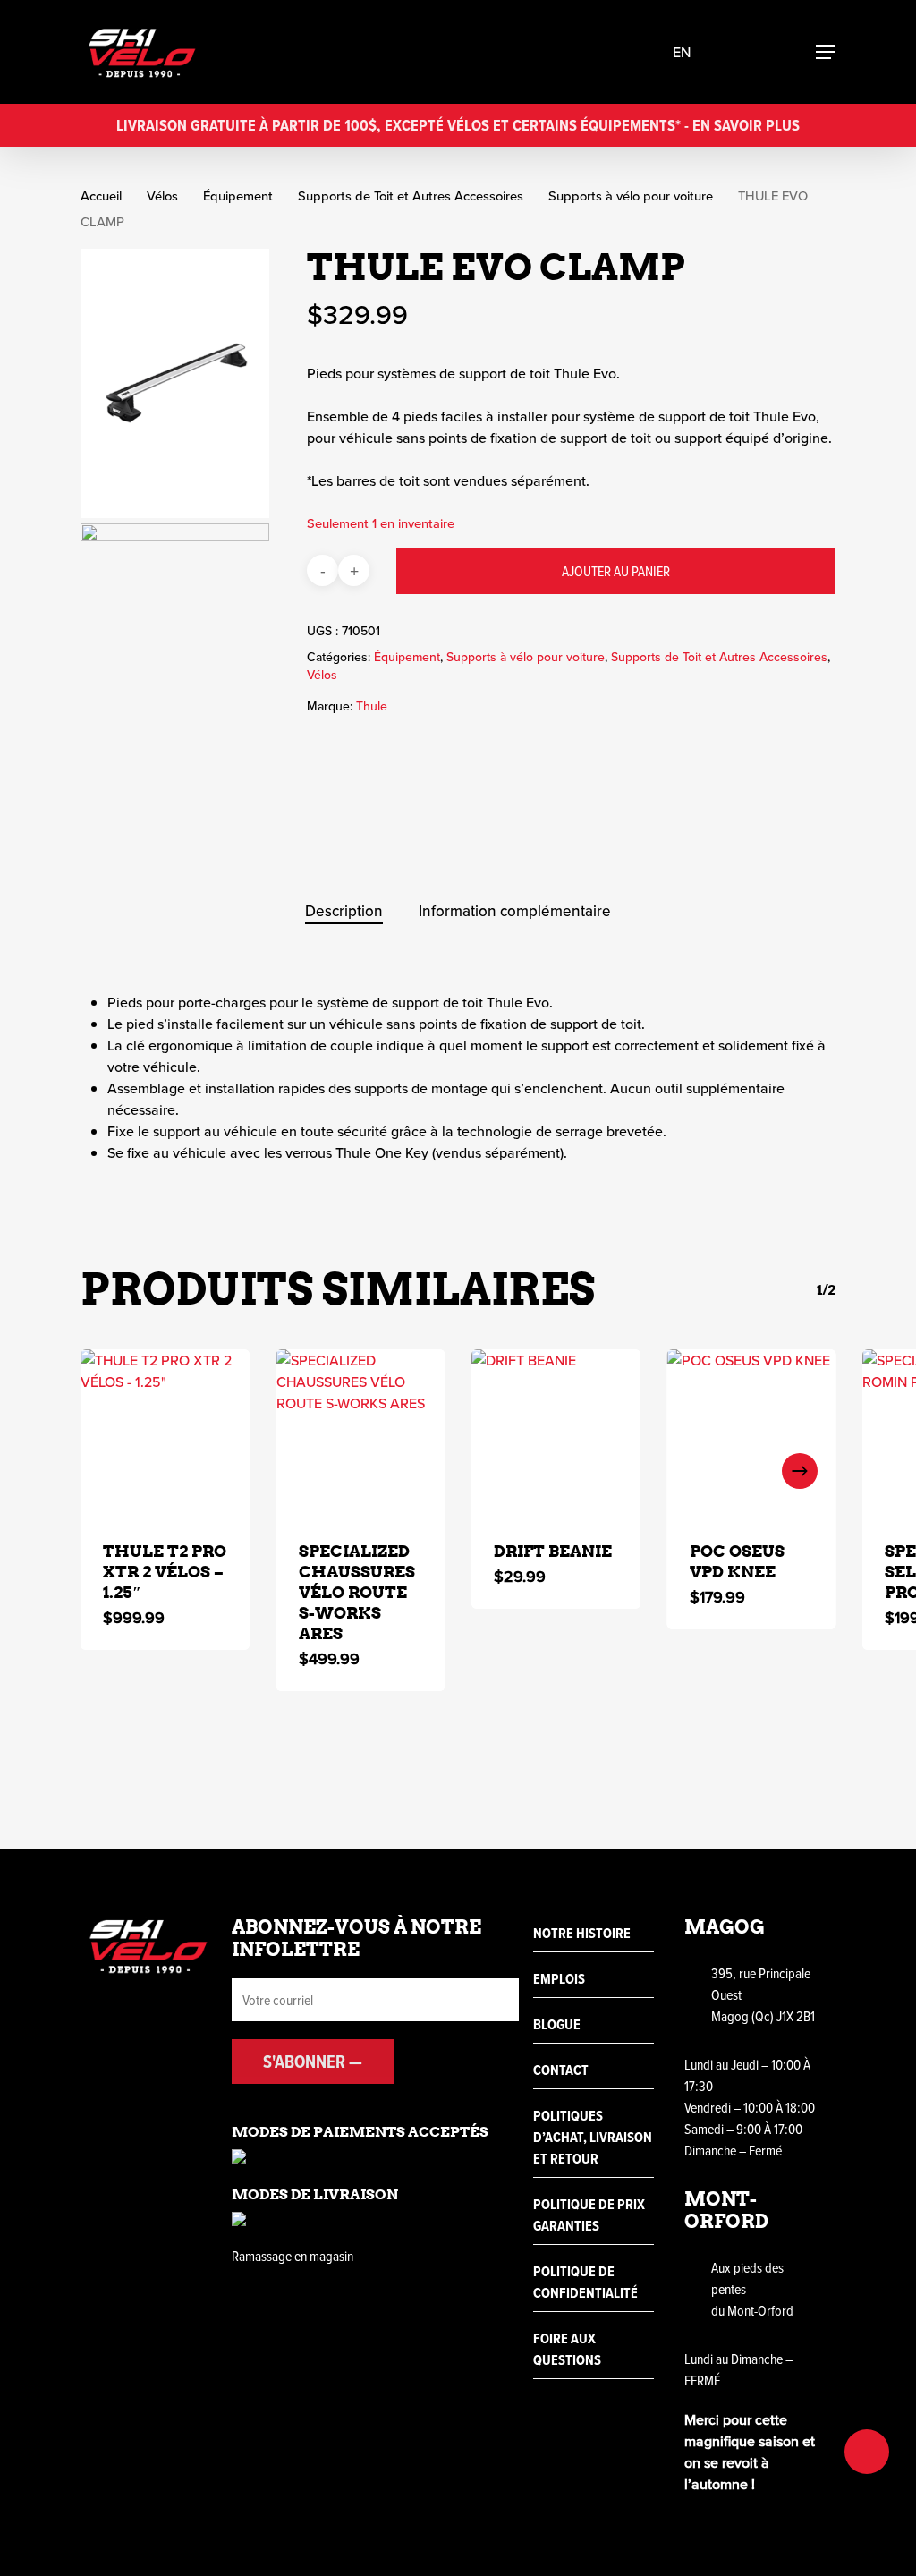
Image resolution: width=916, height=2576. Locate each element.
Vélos (162, 196)
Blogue (557, 2024)
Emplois (559, 1979)
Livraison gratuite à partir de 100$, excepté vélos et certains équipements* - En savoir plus (458, 125)
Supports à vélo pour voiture (631, 196)
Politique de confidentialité (585, 2282)
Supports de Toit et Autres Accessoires (411, 196)
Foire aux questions (567, 2349)
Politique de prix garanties (589, 2215)
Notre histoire (582, 1933)
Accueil (101, 196)
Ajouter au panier (616, 571)
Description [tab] (344, 911)
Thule (372, 706)
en (682, 52)
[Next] (800, 1471)
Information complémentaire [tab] (515, 911)
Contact (561, 2070)
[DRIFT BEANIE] (556, 1434)
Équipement (238, 196)
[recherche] (735, 52)
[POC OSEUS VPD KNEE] (752, 1434)
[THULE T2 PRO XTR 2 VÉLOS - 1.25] (165, 1434)
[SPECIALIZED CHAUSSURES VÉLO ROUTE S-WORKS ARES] (361, 1434)
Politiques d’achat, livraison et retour (593, 2137)
